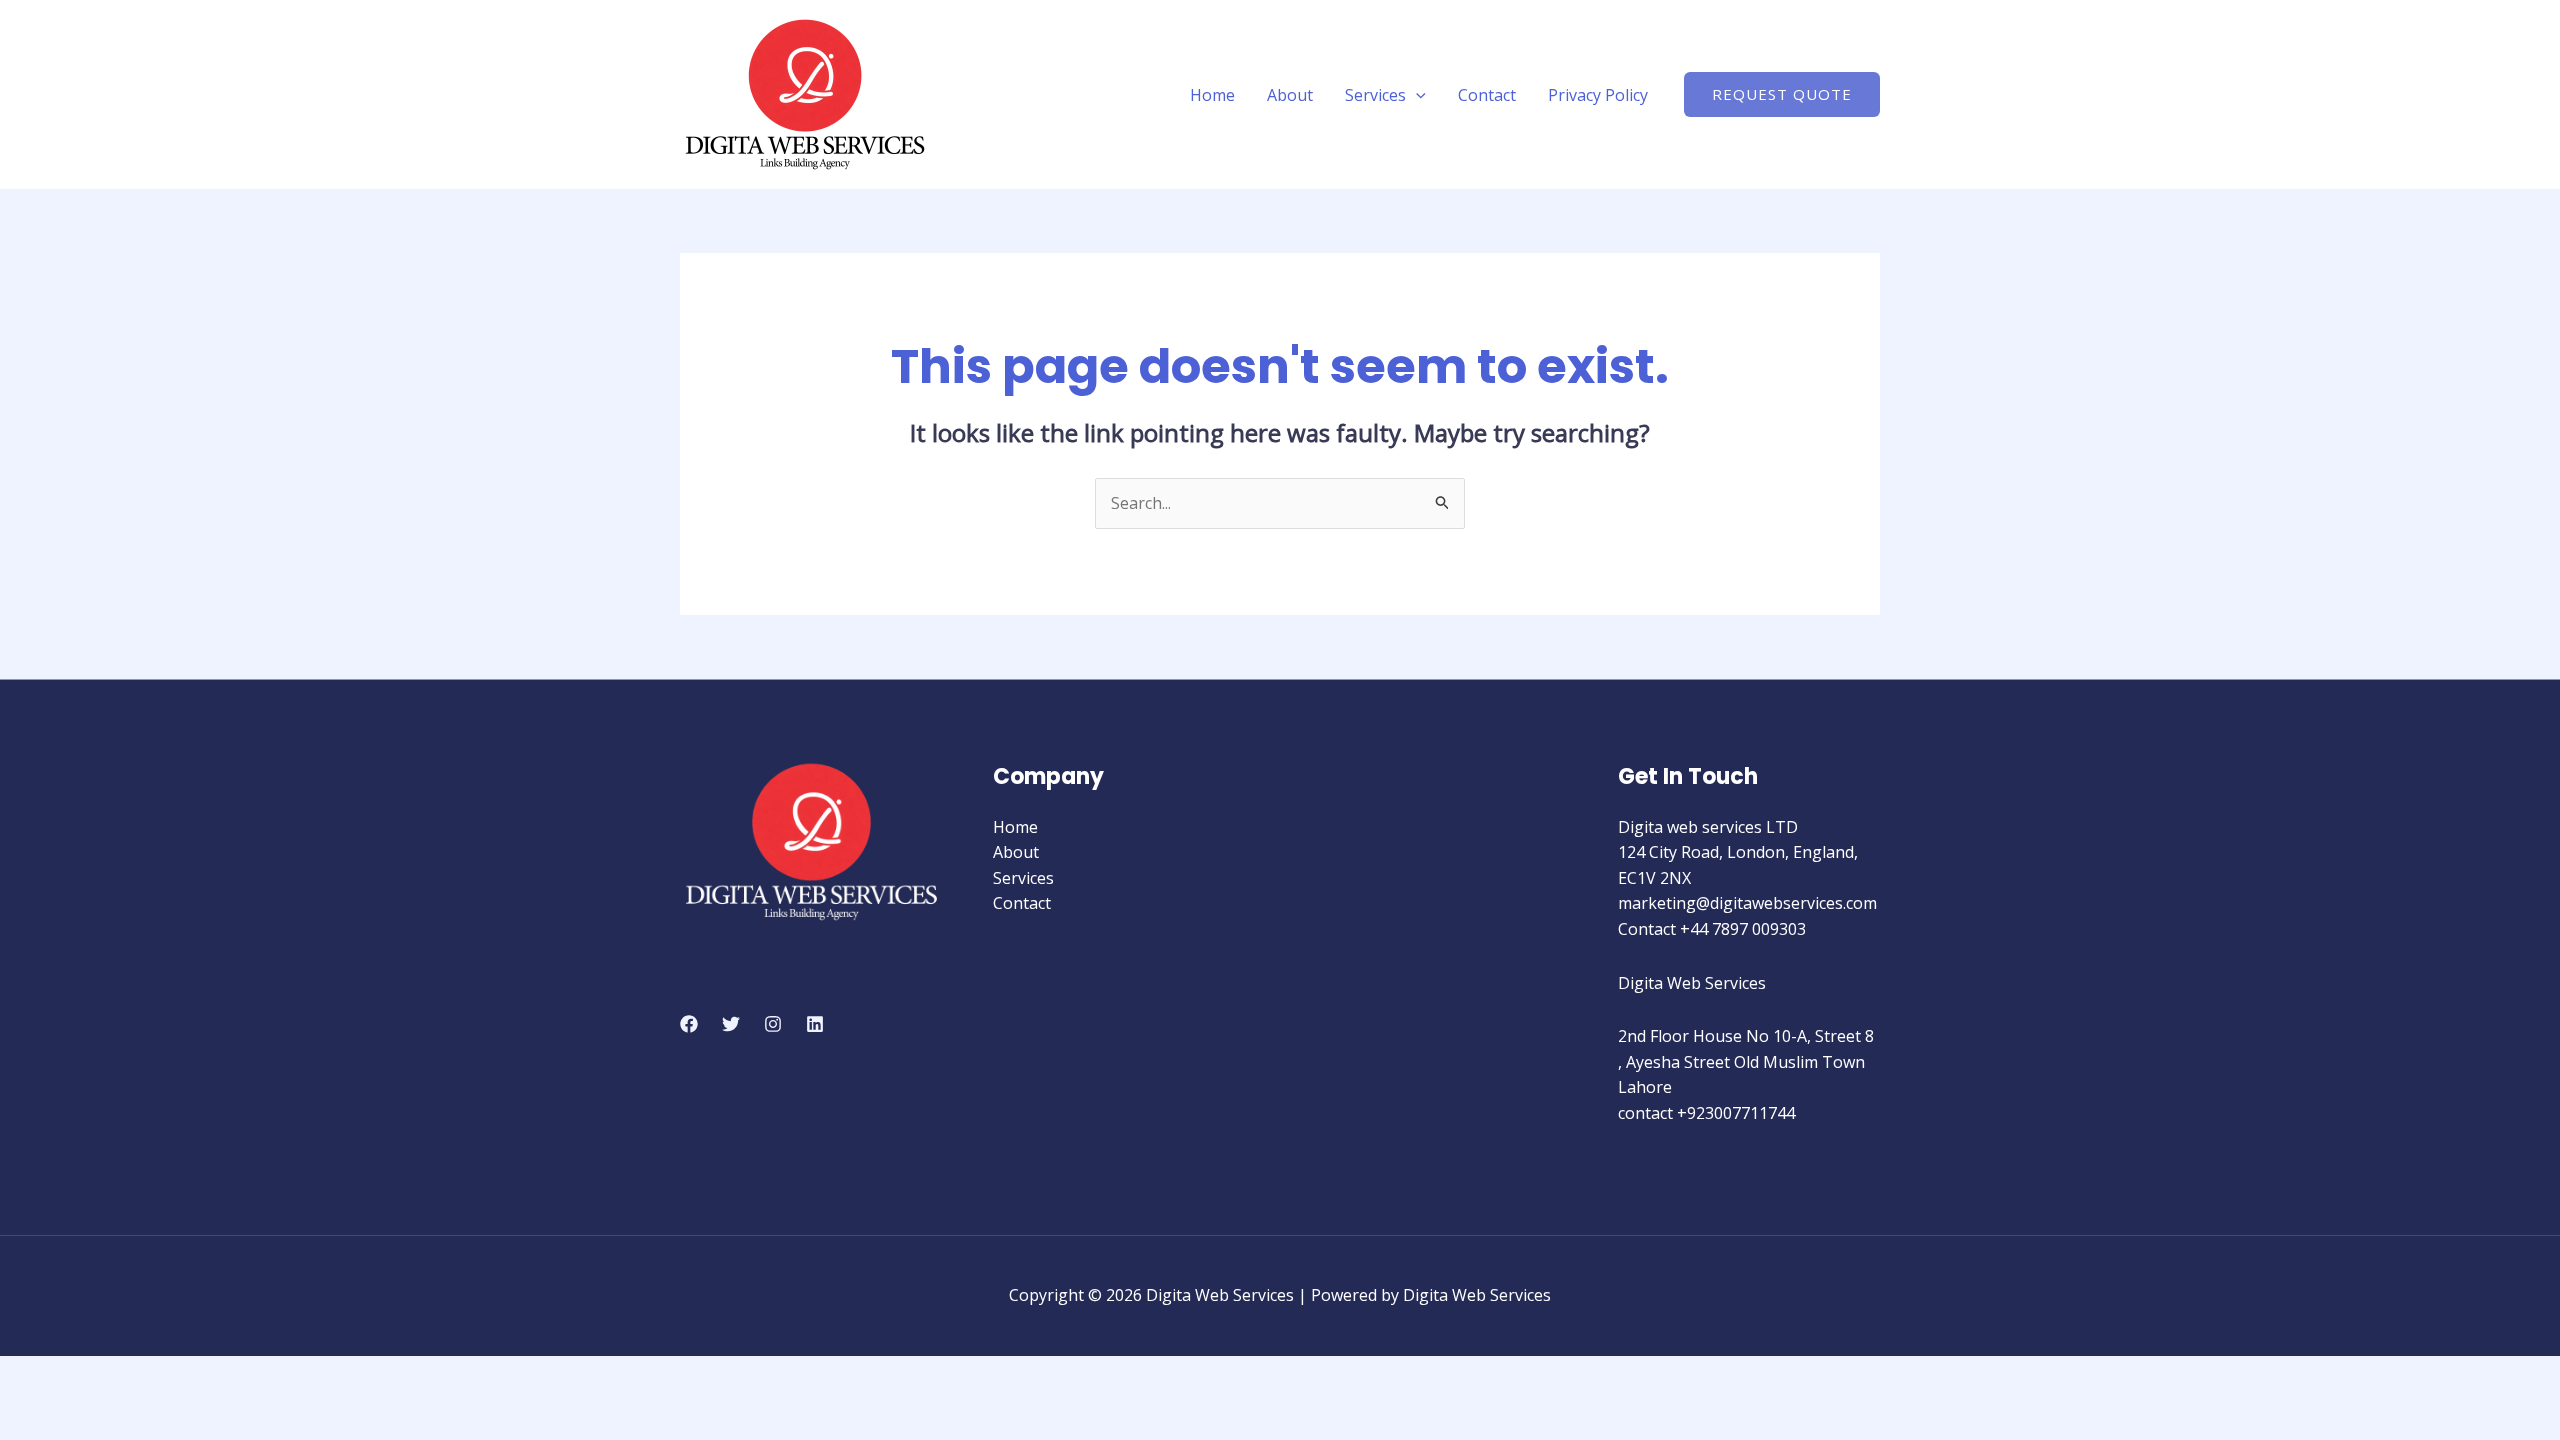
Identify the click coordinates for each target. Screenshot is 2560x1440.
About (1290, 95)
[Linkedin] (815, 1024)
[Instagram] (773, 1024)
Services (1375, 95)
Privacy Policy (1598, 95)
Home (1212, 95)
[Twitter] (731, 1024)
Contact (1487, 95)
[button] (1416, 95)
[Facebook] (689, 1024)
